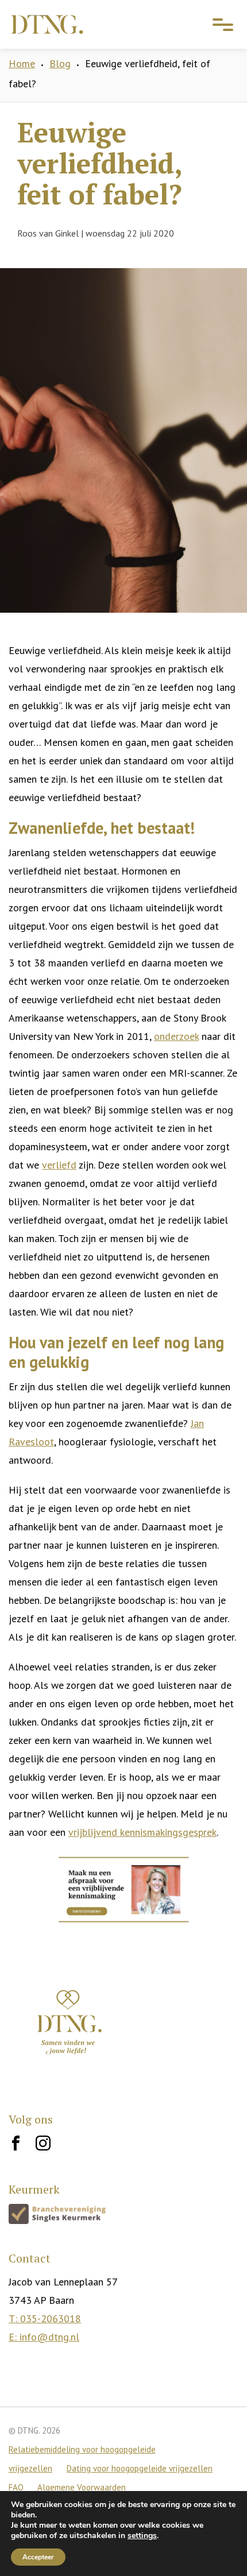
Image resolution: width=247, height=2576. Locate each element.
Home (22, 63)
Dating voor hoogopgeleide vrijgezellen (140, 2468)
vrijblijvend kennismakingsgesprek (142, 1832)
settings (142, 2536)
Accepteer (38, 2557)
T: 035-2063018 (45, 2318)
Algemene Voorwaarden (82, 2487)
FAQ (17, 2487)
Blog (60, 63)
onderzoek (176, 1036)
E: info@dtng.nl (44, 2337)
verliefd (59, 1165)
